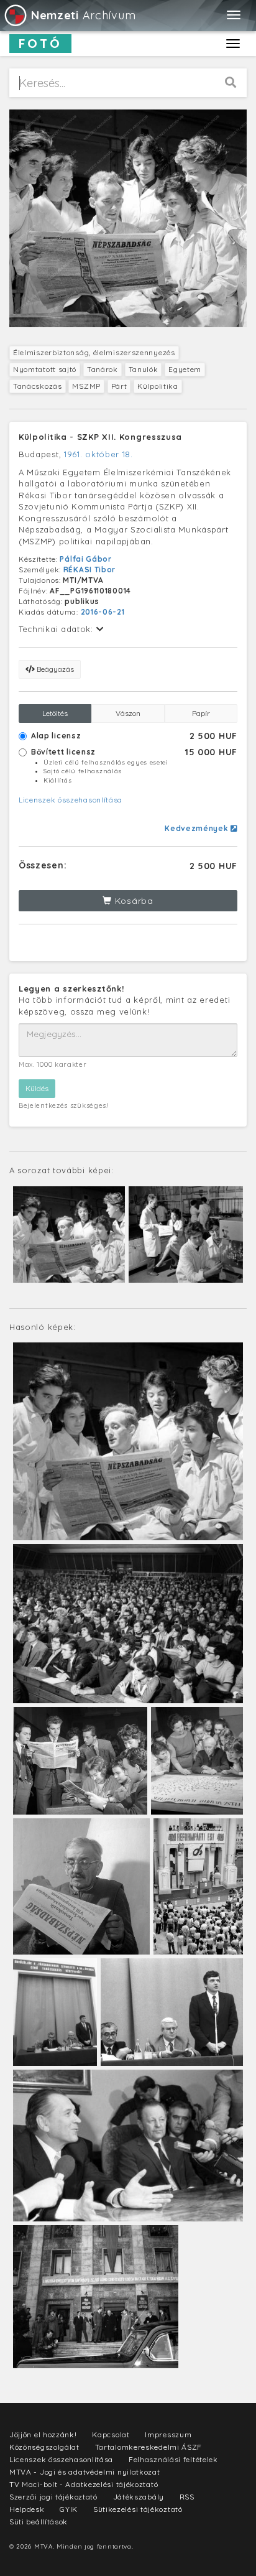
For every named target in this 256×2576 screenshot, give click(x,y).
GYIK (69, 2509)
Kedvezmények (198, 828)
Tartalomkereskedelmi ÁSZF (149, 2447)
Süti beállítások (39, 2522)
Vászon (128, 713)
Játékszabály (139, 2497)
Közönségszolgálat (44, 2447)
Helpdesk (27, 2509)
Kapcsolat (111, 2434)
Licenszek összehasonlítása (71, 800)
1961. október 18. (98, 454)
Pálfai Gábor (85, 559)
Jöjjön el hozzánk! (43, 2434)
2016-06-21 (103, 612)
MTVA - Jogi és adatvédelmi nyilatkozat (85, 2472)
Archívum (83, 15)
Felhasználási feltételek (173, 2459)
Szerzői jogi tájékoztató (53, 2497)
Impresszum (168, 2434)
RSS (187, 2497)
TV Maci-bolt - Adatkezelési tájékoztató (84, 2484)
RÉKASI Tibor (89, 570)
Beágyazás (54, 669)
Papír (201, 713)
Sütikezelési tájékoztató (138, 2509)
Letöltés (55, 713)
